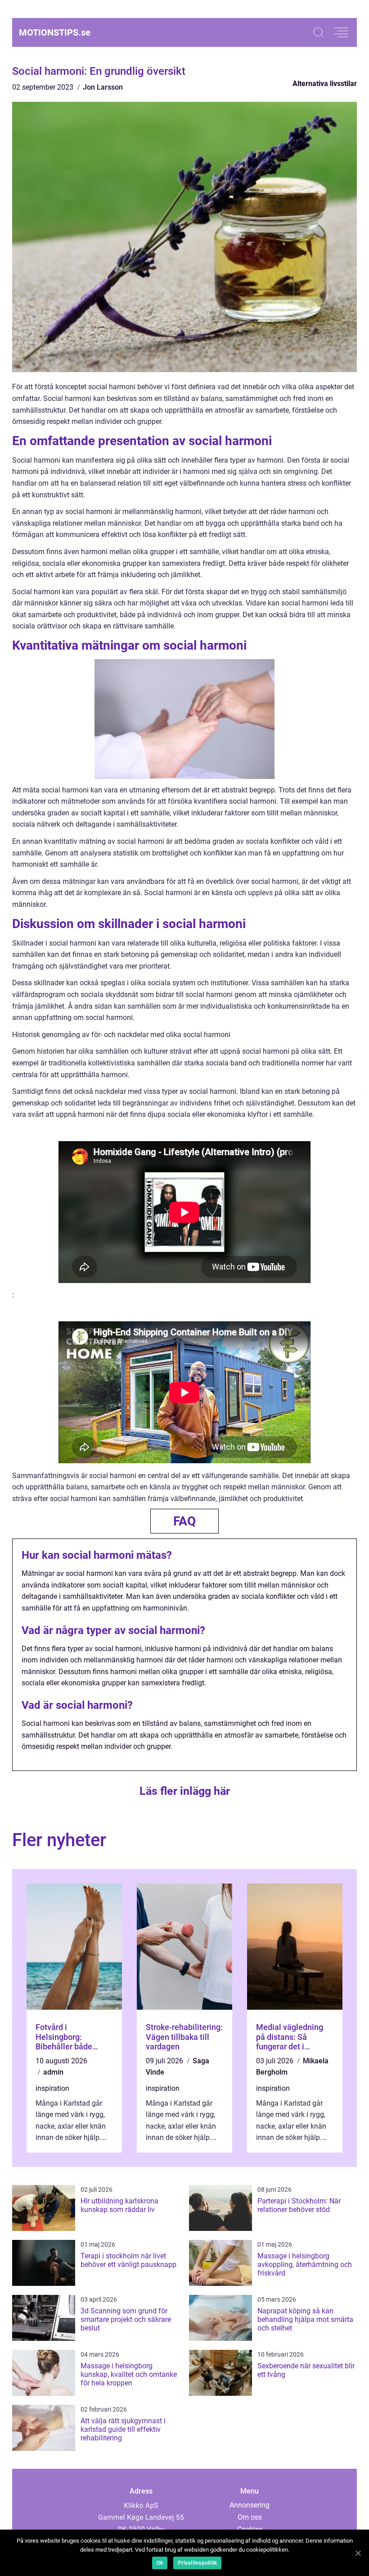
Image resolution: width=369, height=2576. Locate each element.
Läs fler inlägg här (185, 1791)
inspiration (52, 2088)
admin (53, 2072)
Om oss (250, 2517)
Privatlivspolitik (197, 2563)
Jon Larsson (103, 87)
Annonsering (250, 2505)
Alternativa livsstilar (325, 84)
